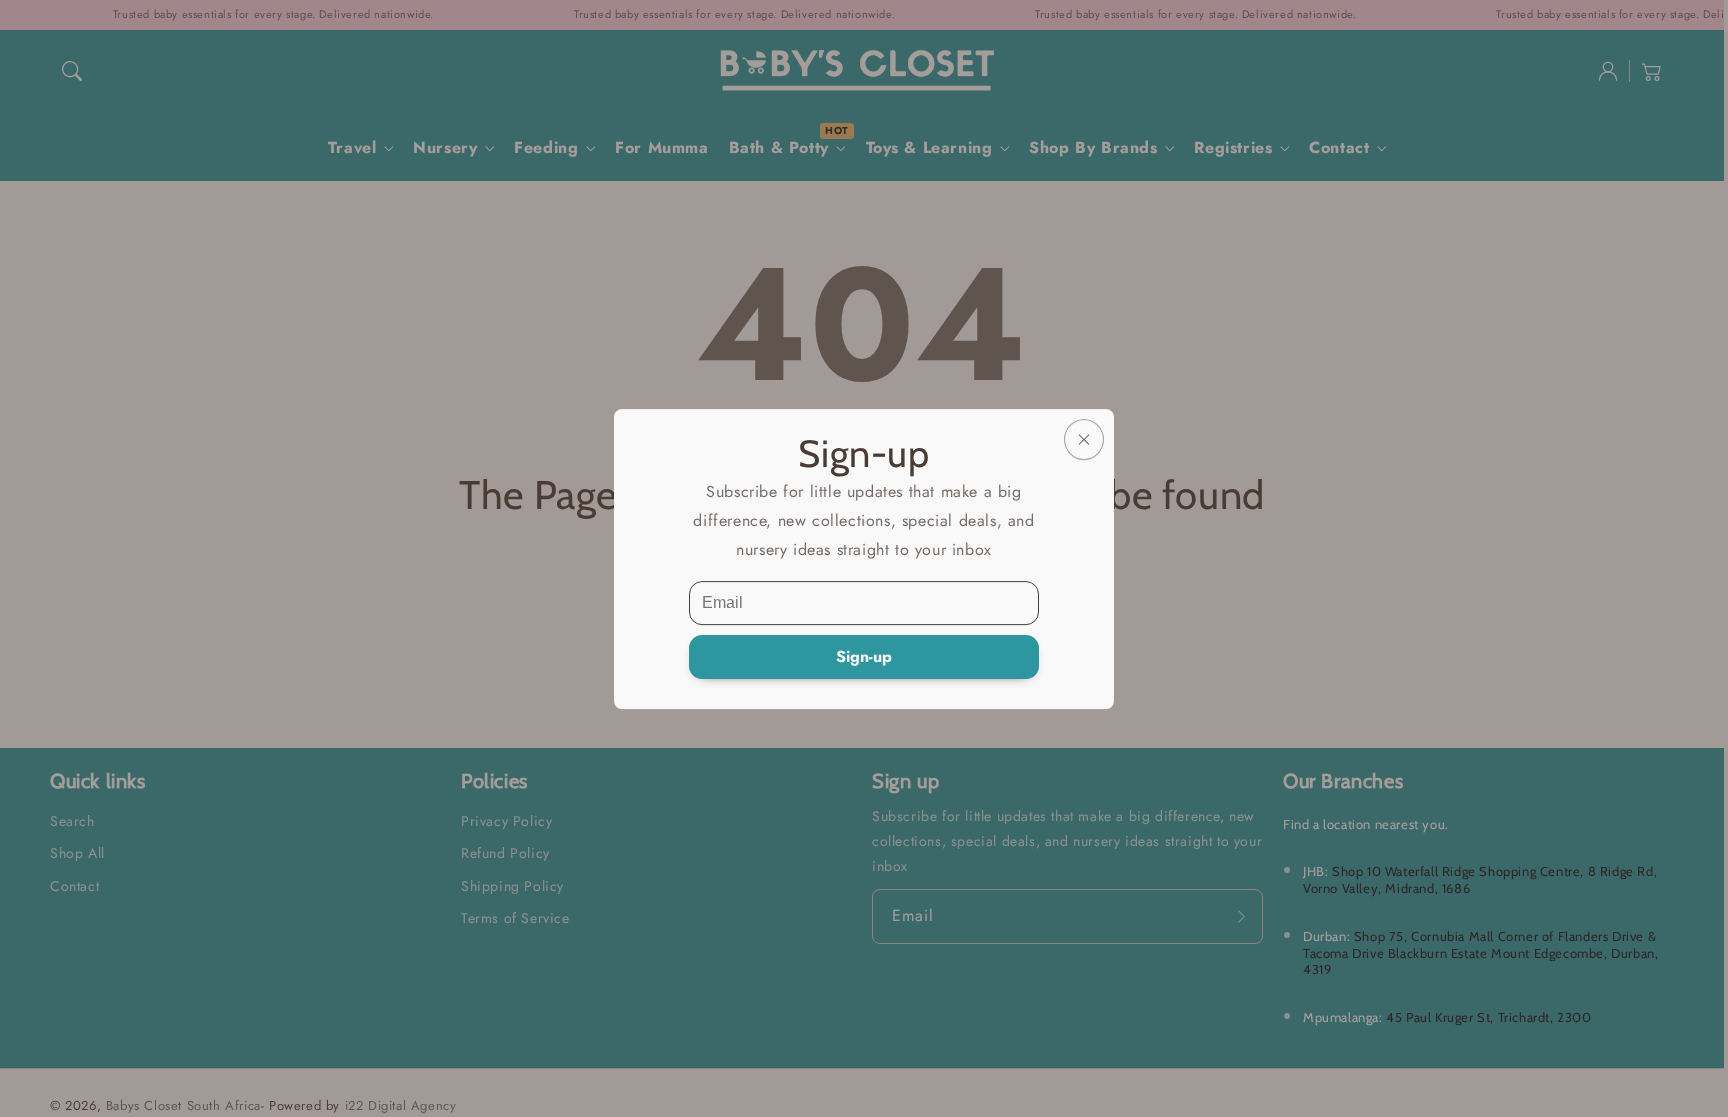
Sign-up (864, 656)
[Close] (1084, 439)
